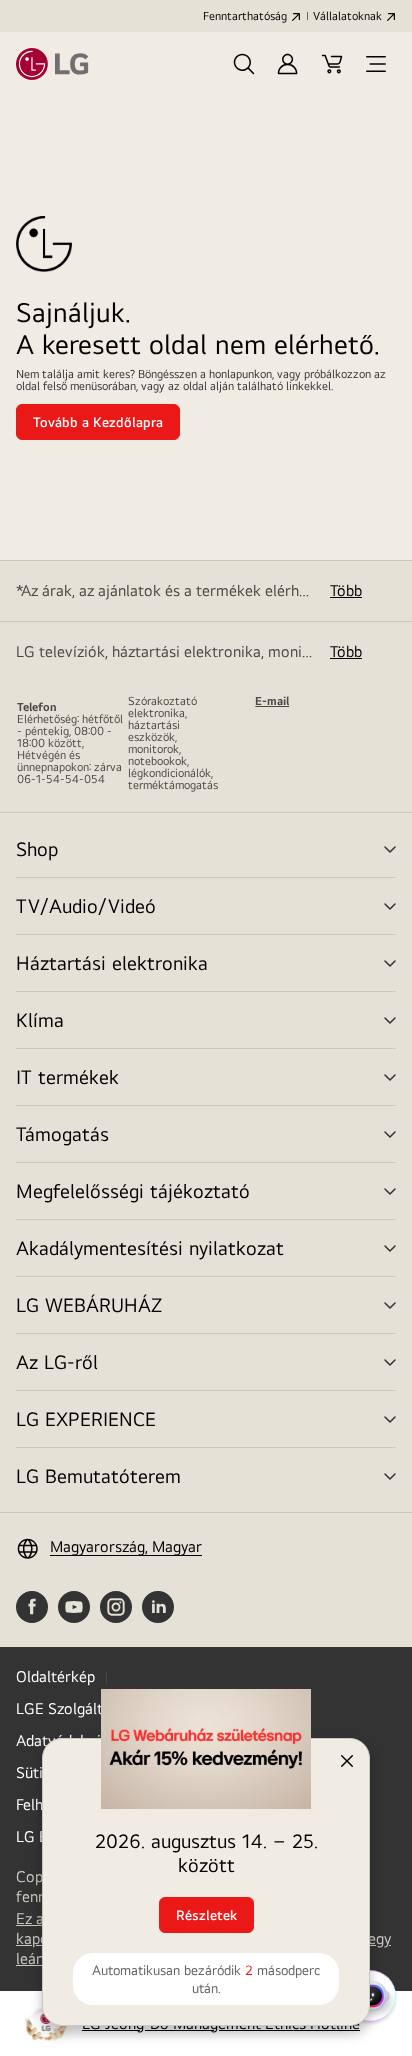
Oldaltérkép (55, 1676)
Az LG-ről (57, 1361)
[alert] (206, 1872)
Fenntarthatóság (245, 16)
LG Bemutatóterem (98, 1475)
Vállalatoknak (347, 16)
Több (346, 590)
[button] (244, 64)
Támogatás (62, 1133)
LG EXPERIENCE (86, 1418)
